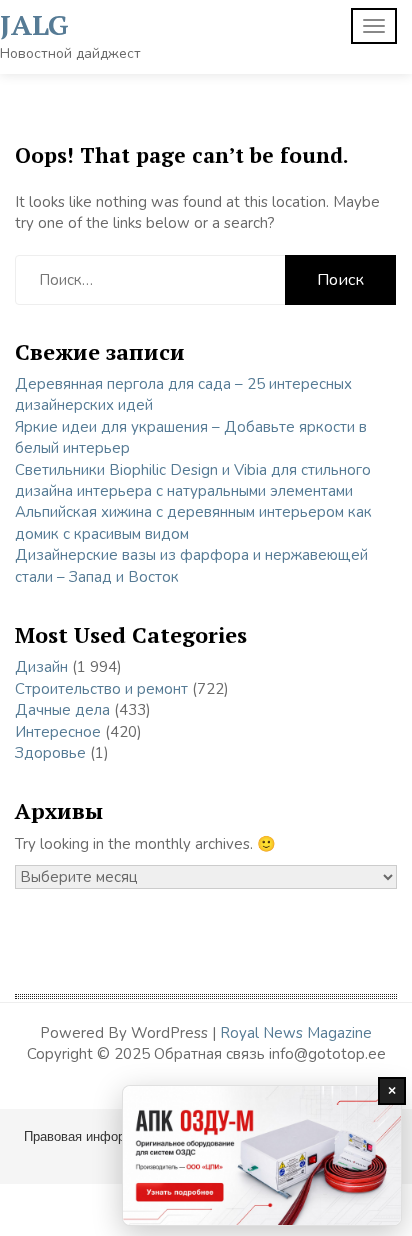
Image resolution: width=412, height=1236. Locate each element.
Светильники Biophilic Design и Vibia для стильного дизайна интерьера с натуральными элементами (193, 480)
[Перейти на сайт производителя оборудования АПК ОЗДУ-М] (262, 1155)
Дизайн (41, 667)
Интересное (58, 732)
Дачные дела (62, 710)
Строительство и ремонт (101, 689)
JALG (34, 24)
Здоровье (50, 753)
